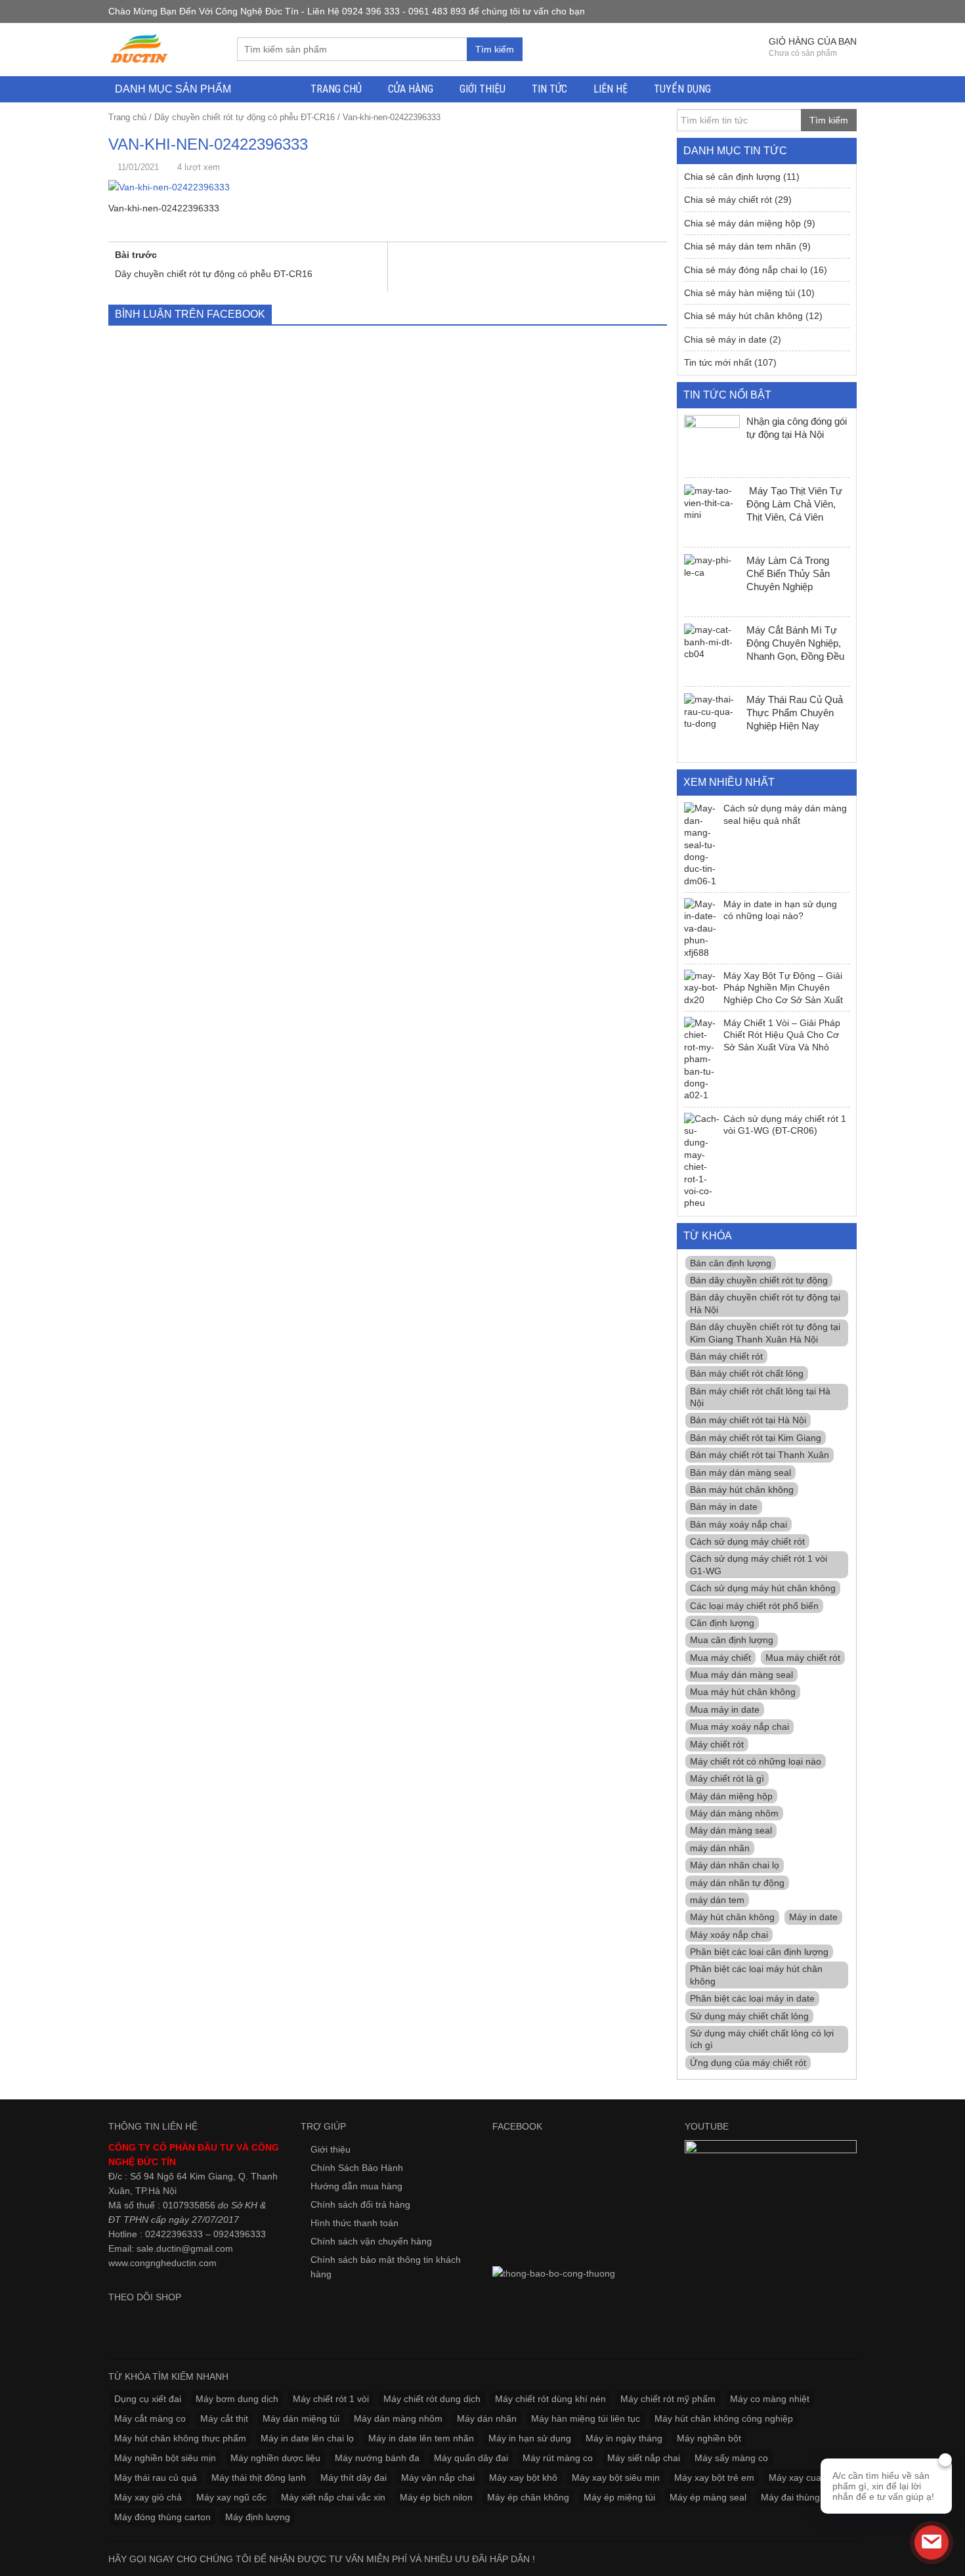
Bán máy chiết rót (726, 1356)
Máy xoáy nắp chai (729, 1935)
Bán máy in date (724, 1507)
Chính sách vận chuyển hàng (371, 2241)
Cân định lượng (722, 1623)
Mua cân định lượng (732, 1640)
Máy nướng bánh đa (377, 2458)
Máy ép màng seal (708, 2497)
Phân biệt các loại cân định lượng (759, 1952)
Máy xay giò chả (148, 2497)
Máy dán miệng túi (301, 2418)
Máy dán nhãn (487, 2418)
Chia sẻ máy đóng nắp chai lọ (746, 270)
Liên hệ (611, 89)
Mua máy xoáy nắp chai (740, 1727)
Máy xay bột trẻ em (714, 2478)
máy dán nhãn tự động (737, 1883)
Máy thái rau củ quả (156, 2478)
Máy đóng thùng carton (162, 2517)
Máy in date (813, 1917)
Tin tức (549, 89)
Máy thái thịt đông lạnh (259, 2478)
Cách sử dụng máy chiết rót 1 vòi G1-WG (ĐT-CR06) (785, 1125)
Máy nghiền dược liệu (275, 2458)
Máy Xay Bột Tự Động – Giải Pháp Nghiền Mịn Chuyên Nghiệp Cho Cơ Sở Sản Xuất (783, 988)
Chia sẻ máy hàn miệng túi (740, 293)
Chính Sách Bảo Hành (357, 2168)
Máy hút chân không (732, 1917)
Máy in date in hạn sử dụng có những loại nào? (780, 910)
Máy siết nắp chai (644, 2458)
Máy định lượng (258, 2517)
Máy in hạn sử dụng (530, 2438)
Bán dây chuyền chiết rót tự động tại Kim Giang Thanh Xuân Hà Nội (765, 1333)
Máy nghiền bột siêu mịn (165, 2458)
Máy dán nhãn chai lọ (735, 1865)
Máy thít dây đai (354, 2478)
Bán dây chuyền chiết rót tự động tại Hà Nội (765, 1303)
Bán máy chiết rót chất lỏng (747, 1373)
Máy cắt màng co (150, 2418)
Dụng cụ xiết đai (148, 2399)
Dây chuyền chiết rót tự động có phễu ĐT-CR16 (245, 117)
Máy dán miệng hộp (731, 1796)
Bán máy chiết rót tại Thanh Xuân (760, 1455)
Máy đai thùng (790, 2497)
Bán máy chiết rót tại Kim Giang (756, 1438)
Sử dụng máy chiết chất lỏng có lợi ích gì (762, 2039)
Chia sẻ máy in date (725, 339)
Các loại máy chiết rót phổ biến (754, 1606)
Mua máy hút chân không (743, 1692)
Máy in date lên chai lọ (307, 2438)
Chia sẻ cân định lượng (732, 177)
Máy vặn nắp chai (438, 2478)
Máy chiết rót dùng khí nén (550, 2399)
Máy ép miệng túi (619, 2497)
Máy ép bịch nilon (436, 2497)
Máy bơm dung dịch (237, 2399)
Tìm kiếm (495, 49)
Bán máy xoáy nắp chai (739, 1524)
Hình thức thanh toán (354, 2223)
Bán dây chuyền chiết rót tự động (759, 1280)
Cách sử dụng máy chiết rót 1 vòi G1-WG (759, 1564)
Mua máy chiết (720, 1658)
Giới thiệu (482, 89)
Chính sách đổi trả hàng (360, 2204)
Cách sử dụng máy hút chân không (763, 1588)
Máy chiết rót (717, 1744)
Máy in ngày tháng (624, 2438)
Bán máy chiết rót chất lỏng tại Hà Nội (760, 1397)
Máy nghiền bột (709, 2438)
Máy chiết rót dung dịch (432, 2399)
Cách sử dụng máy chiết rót (747, 1541)
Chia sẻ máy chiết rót (728, 200)
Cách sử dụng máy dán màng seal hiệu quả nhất (785, 814)
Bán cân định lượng (731, 1263)
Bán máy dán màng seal (740, 1472)
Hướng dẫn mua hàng (356, 2186)
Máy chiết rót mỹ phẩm (668, 2399)
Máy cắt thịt (224, 2418)
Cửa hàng (411, 89)
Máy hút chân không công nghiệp (724, 2418)
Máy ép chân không (528, 2497)
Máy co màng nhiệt (770, 2399)
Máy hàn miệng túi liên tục (586, 2418)
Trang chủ (336, 89)
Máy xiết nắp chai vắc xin (333, 2497)
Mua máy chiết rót (803, 1658)
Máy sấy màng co (731, 2458)
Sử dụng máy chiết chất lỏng (749, 2016)
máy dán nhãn (720, 1848)
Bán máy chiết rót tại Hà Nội (748, 1420)
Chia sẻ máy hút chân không (743, 316)
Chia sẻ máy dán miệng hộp (742, 223)
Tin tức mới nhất (718, 362)
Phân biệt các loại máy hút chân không (756, 1975)
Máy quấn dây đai (471, 2458)
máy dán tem (717, 1900)
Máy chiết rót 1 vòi (331, 2399)
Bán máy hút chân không (742, 1490)
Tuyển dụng (682, 89)
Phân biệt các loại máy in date (752, 1998)
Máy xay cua (795, 2478)
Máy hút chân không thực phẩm (180, 2438)
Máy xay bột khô (523, 2478)
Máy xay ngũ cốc (231, 2497)
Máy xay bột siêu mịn (616, 2478)
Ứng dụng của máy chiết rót (748, 2063)
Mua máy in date (725, 1709)
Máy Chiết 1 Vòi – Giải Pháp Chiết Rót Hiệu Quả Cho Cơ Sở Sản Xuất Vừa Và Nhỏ (782, 1035)
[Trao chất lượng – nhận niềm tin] (140, 49)
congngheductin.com (173, 2263)
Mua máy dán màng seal (741, 1675)
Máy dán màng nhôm (734, 1813)
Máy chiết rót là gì (727, 1778)
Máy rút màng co (558, 2458)
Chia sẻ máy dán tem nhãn (740, 246)
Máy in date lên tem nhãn (421, 2438)
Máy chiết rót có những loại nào (756, 1761)
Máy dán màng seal (731, 1830)
